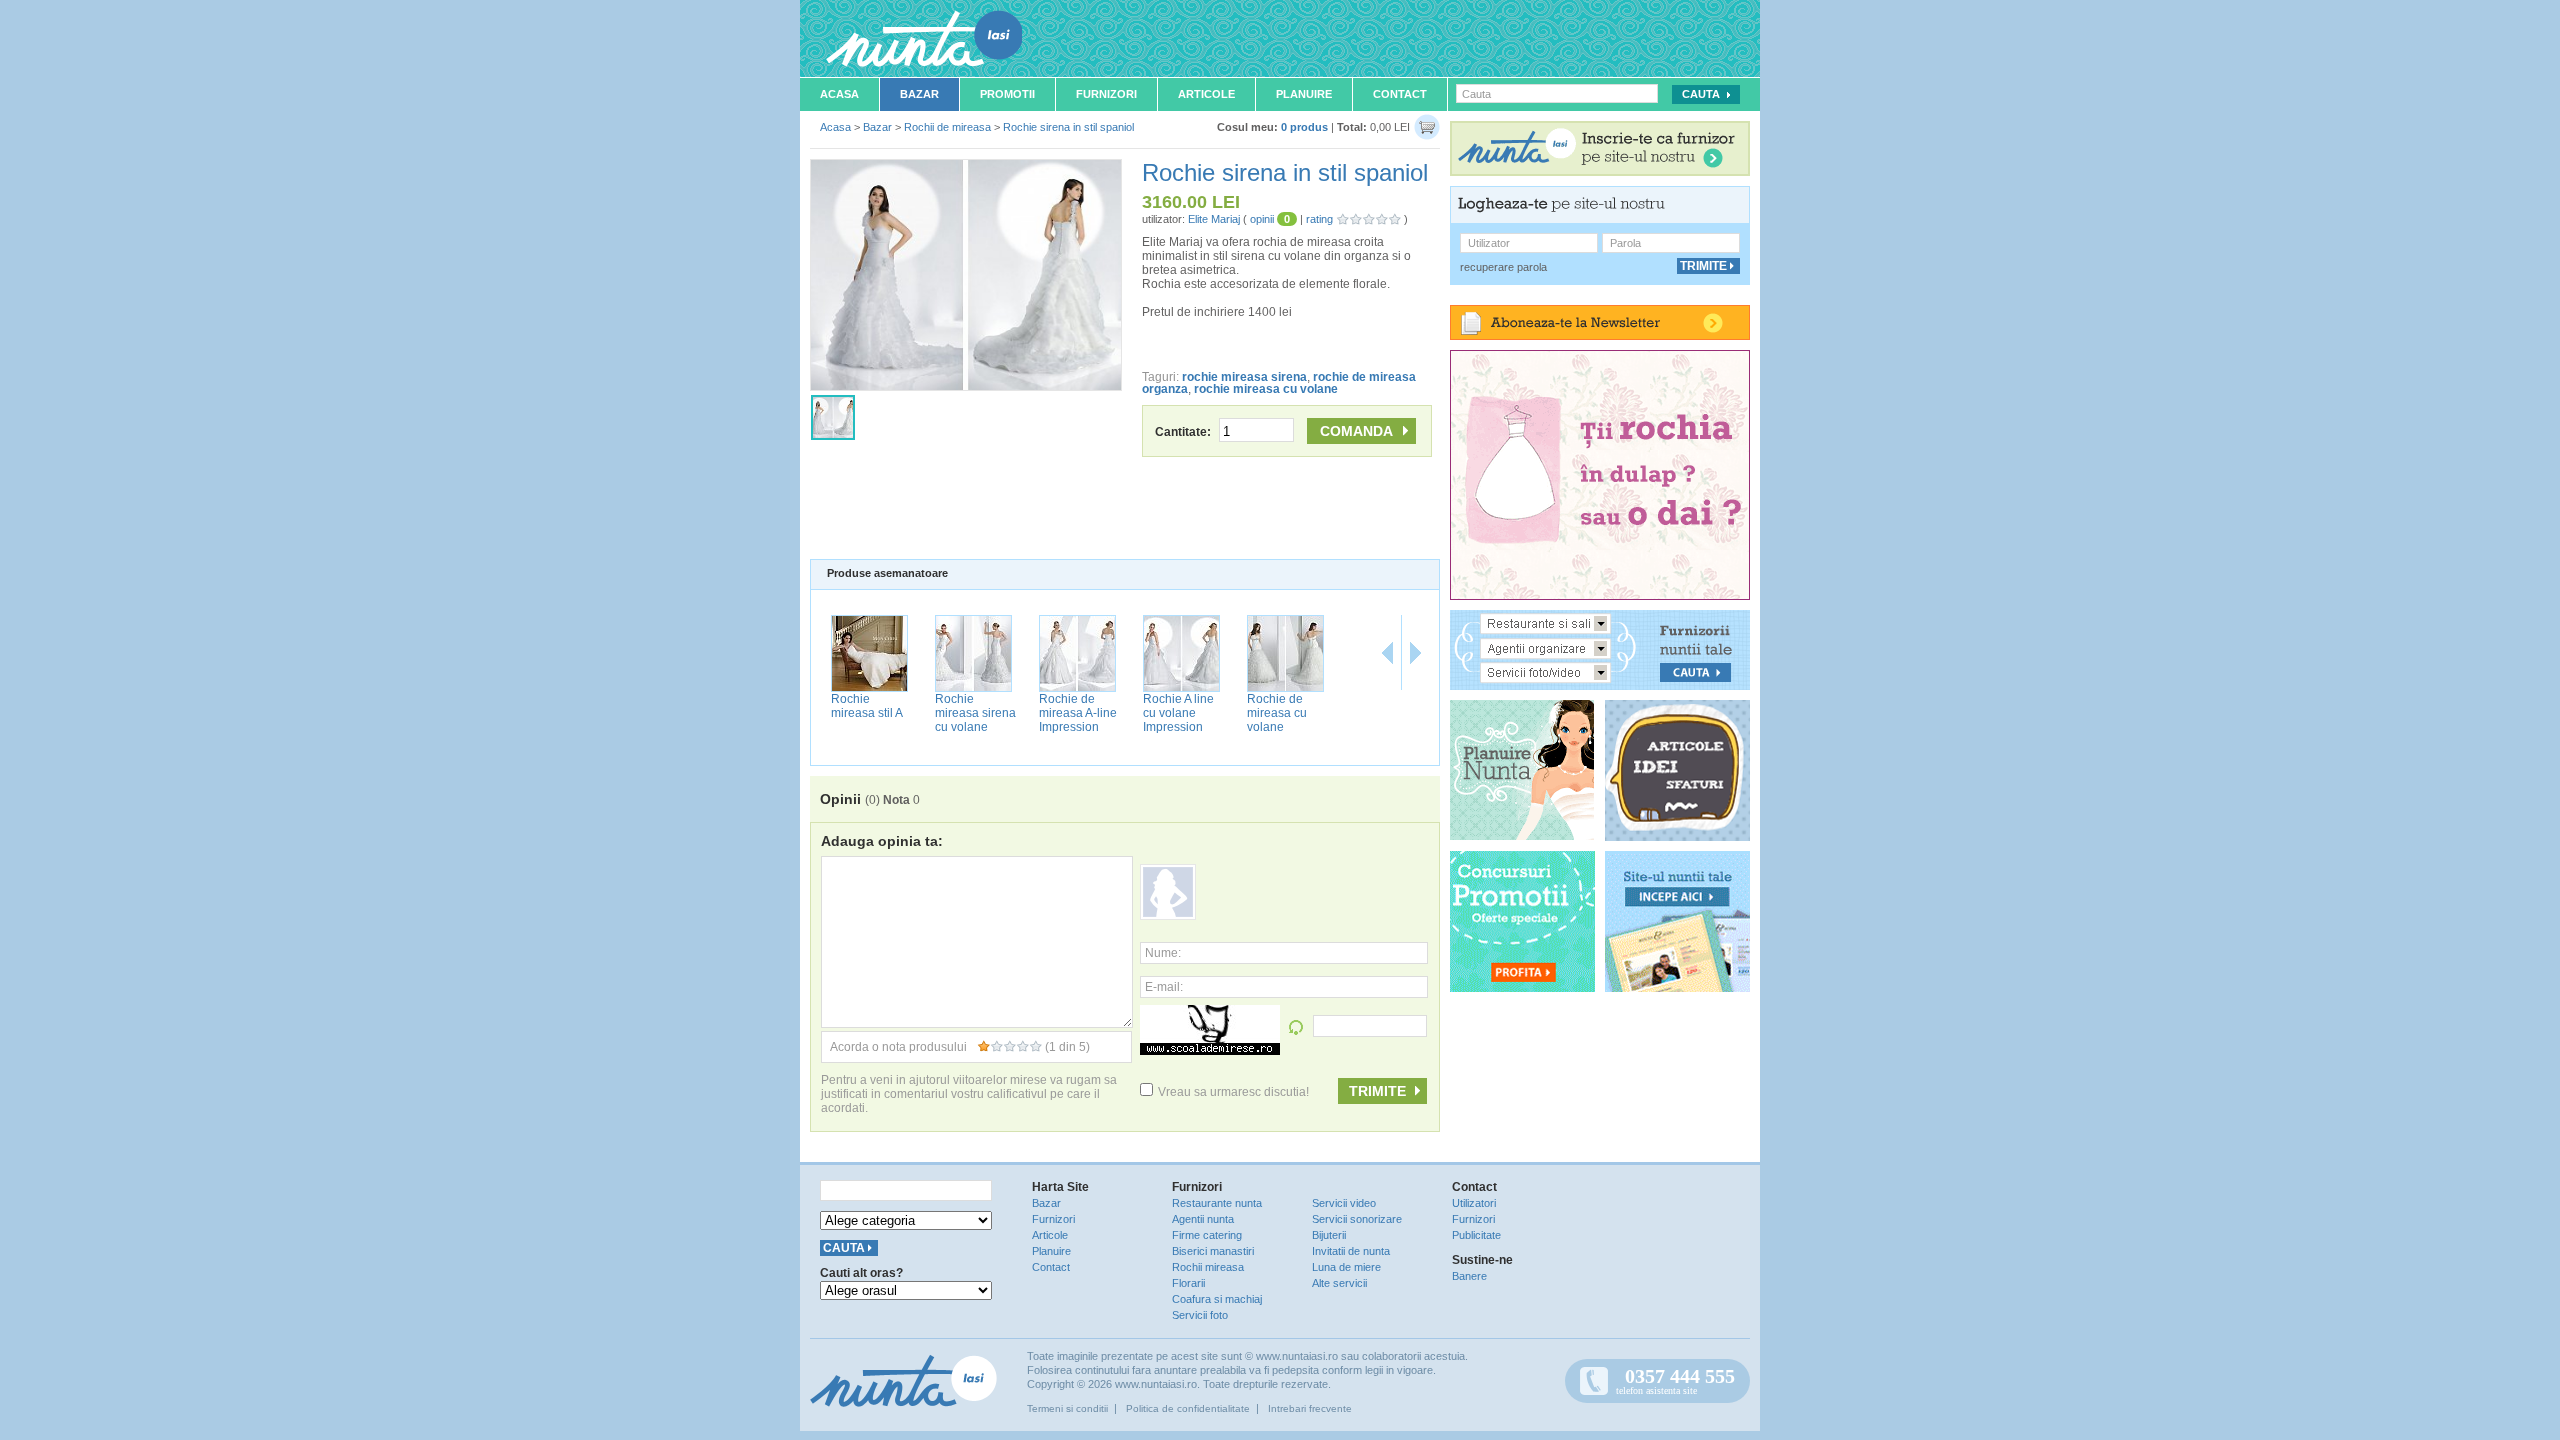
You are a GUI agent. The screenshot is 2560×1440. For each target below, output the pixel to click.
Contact (1400, 94)
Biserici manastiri (1213, 1251)
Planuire (1304, 94)
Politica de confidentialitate (1188, 1408)
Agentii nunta (1203, 1219)
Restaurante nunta (1217, 1203)
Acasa (839, 94)
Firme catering (1207, 1235)
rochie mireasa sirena (1244, 377)
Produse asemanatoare (887, 573)
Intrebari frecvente (1310, 1408)
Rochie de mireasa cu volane (1277, 713)
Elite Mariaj (1214, 219)
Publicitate (1476, 1235)
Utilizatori (1474, 1203)
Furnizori (1106, 94)
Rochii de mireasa (947, 127)
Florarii (1188, 1283)
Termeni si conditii (1067, 1408)
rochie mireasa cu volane (1266, 389)
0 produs (1304, 127)
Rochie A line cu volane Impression (1178, 713)
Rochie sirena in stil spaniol (1068, 127)
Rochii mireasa (1208, 1267)
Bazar (919, 94)
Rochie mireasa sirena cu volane (975, 713)
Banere (1469, 1276)
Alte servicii (1339, 1283)
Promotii (1007, 94)
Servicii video (1344, 1203)
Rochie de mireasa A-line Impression (1078, 713)
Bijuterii (1329, 1235)
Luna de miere (1346, 1267)
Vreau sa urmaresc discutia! (1233, 1092)
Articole (1206, 94)
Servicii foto (1200, 1315)
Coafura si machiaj (1217, 1299)
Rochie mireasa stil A (867, 706)
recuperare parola (1503, 267)
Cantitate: (1184, 432)
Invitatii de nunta (1351, 1251)
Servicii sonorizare (1357, 1219)
